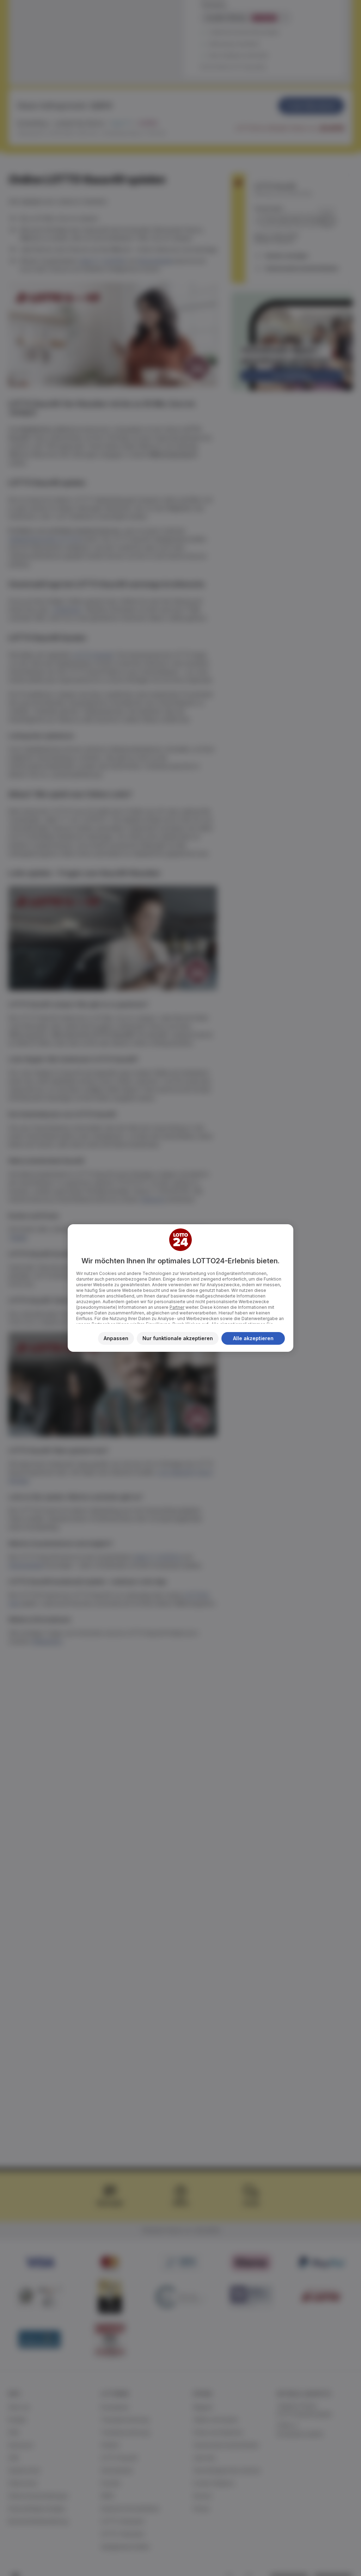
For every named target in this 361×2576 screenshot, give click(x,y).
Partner (177, 1307)
